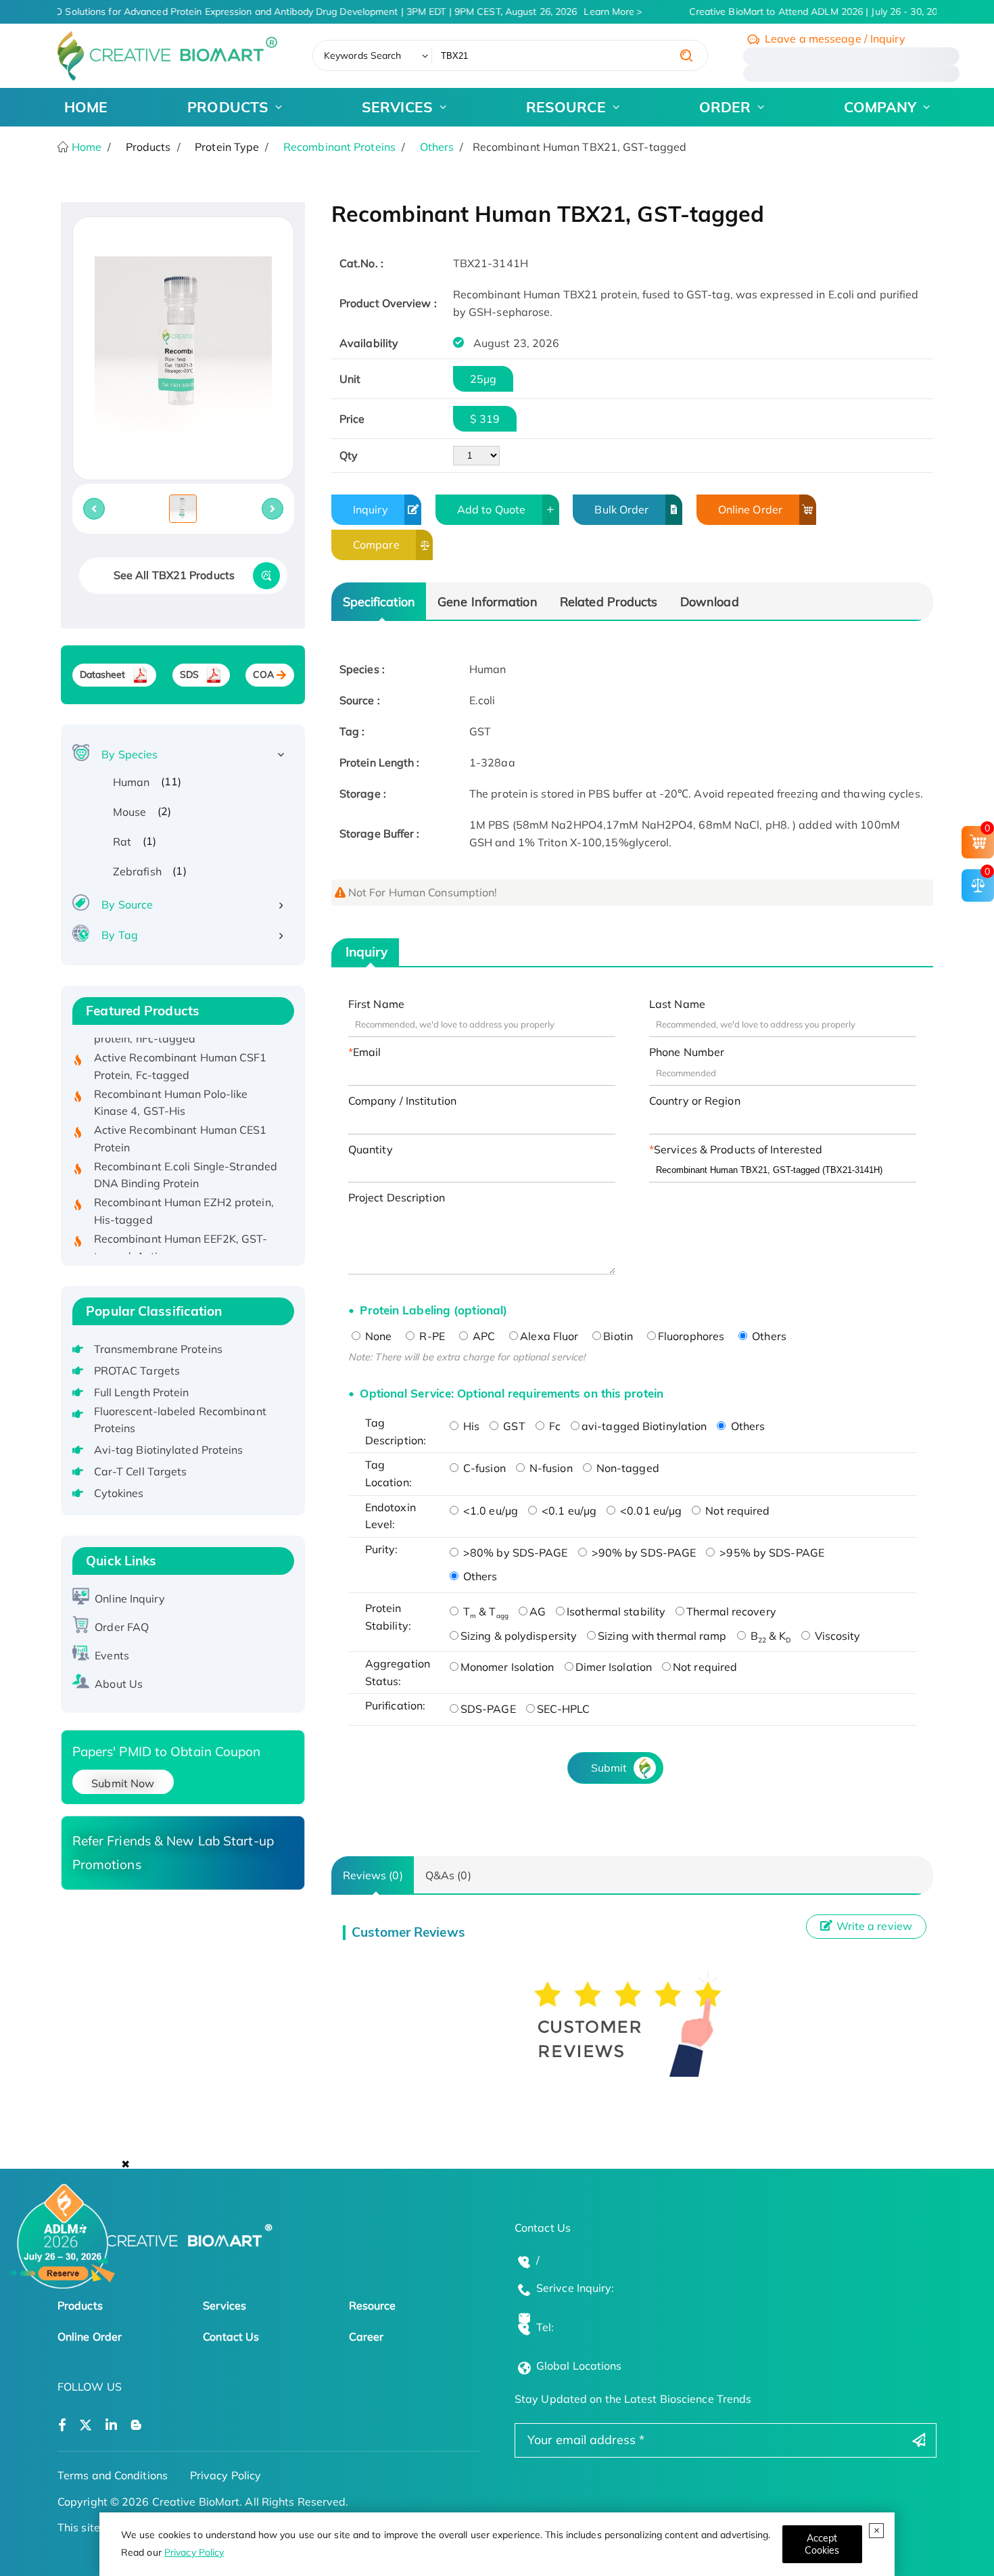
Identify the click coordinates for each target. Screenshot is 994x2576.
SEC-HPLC (564, 1709)
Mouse (130, 812)
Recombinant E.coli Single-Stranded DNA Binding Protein (186, 1153)
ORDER (725, 107)
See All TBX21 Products (174, 575)
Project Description (397, 1197)
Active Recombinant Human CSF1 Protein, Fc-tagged (181, 1044)
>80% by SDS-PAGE (514, 1552)
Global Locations (579, 2366)
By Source (127, 904)
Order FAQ (122, 1627)
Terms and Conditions (113, 2475)
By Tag (120, 935)
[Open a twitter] (86, 2425)
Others (437, 147)
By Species (129, 754)
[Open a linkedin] (111, 2425)
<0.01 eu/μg (649, 1511)
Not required (736, 1511)
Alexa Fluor (549, 1336)
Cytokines (119, 1493)
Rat (122, 842)
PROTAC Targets (137, 1371)
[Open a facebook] (62, 2425)
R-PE (431, 1336)
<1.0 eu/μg (489, 1511)
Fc (553, 1426)
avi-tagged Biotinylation (644, 1426)
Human (132, 782)
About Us (119, 1684)
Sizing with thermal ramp (662, 1636)
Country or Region (695, 1101)
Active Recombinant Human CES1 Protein (181, 1117)
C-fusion (483, 1468)
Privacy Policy (194, 2552)
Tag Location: (388, 1473)
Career (366, 2337)
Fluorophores (691, 1336)
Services (224, 2305)
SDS (189, 674)
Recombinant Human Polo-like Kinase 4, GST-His (171, 1080)
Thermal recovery (731, 1611)
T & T (484, 1611)
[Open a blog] (136, 2425)
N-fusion (550, 1468)
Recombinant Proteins (339, 147)
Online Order (750, 509)
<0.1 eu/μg (568, 1511)
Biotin (618, 1336)
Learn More (599, 11)
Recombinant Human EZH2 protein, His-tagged (184, 1189)
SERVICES (397, 107)
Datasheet (103, 674)
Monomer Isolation (507, 1667)
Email (367, 1052)
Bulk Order (621, 509)
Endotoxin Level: (390, 1516)
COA (263, 674)
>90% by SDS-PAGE (643, 1552)
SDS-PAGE (488, 1709)
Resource (373, 2305)
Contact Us (231, 2337)
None (377, 1336)
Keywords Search (363, 55)
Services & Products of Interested (738, 1149)
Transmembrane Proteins (158, 1349)
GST (513, 1426)
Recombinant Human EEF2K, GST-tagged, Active (181, 1226)
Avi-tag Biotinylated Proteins (169, 1450)
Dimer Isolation (614, 1667)
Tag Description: (396, 1431)
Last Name (677, 1004)
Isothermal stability (616, 1611)
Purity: (382, 1549)
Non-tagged (626, 1468)
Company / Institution (402, 1101)
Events (112, 1655)
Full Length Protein (142, 1392)
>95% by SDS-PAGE (771, 1552)
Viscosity (836, 1636)
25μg (483, 379)
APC (482, 1336)
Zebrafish (137, 871)
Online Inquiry (129, 1598)
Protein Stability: (388, 1617)
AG (538, 1611)
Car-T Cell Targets (141, 1471)
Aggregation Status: (398, 1672)
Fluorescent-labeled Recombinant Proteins (180, 1420)
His (470, 1426)
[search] (686, 55)
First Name (376, 1004)
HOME (86, 107)
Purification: (395, 1705)
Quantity (371, 1149)
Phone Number (687, 1052)
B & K (770, 1636)
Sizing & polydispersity (519, 1636)
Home (86, 147)
